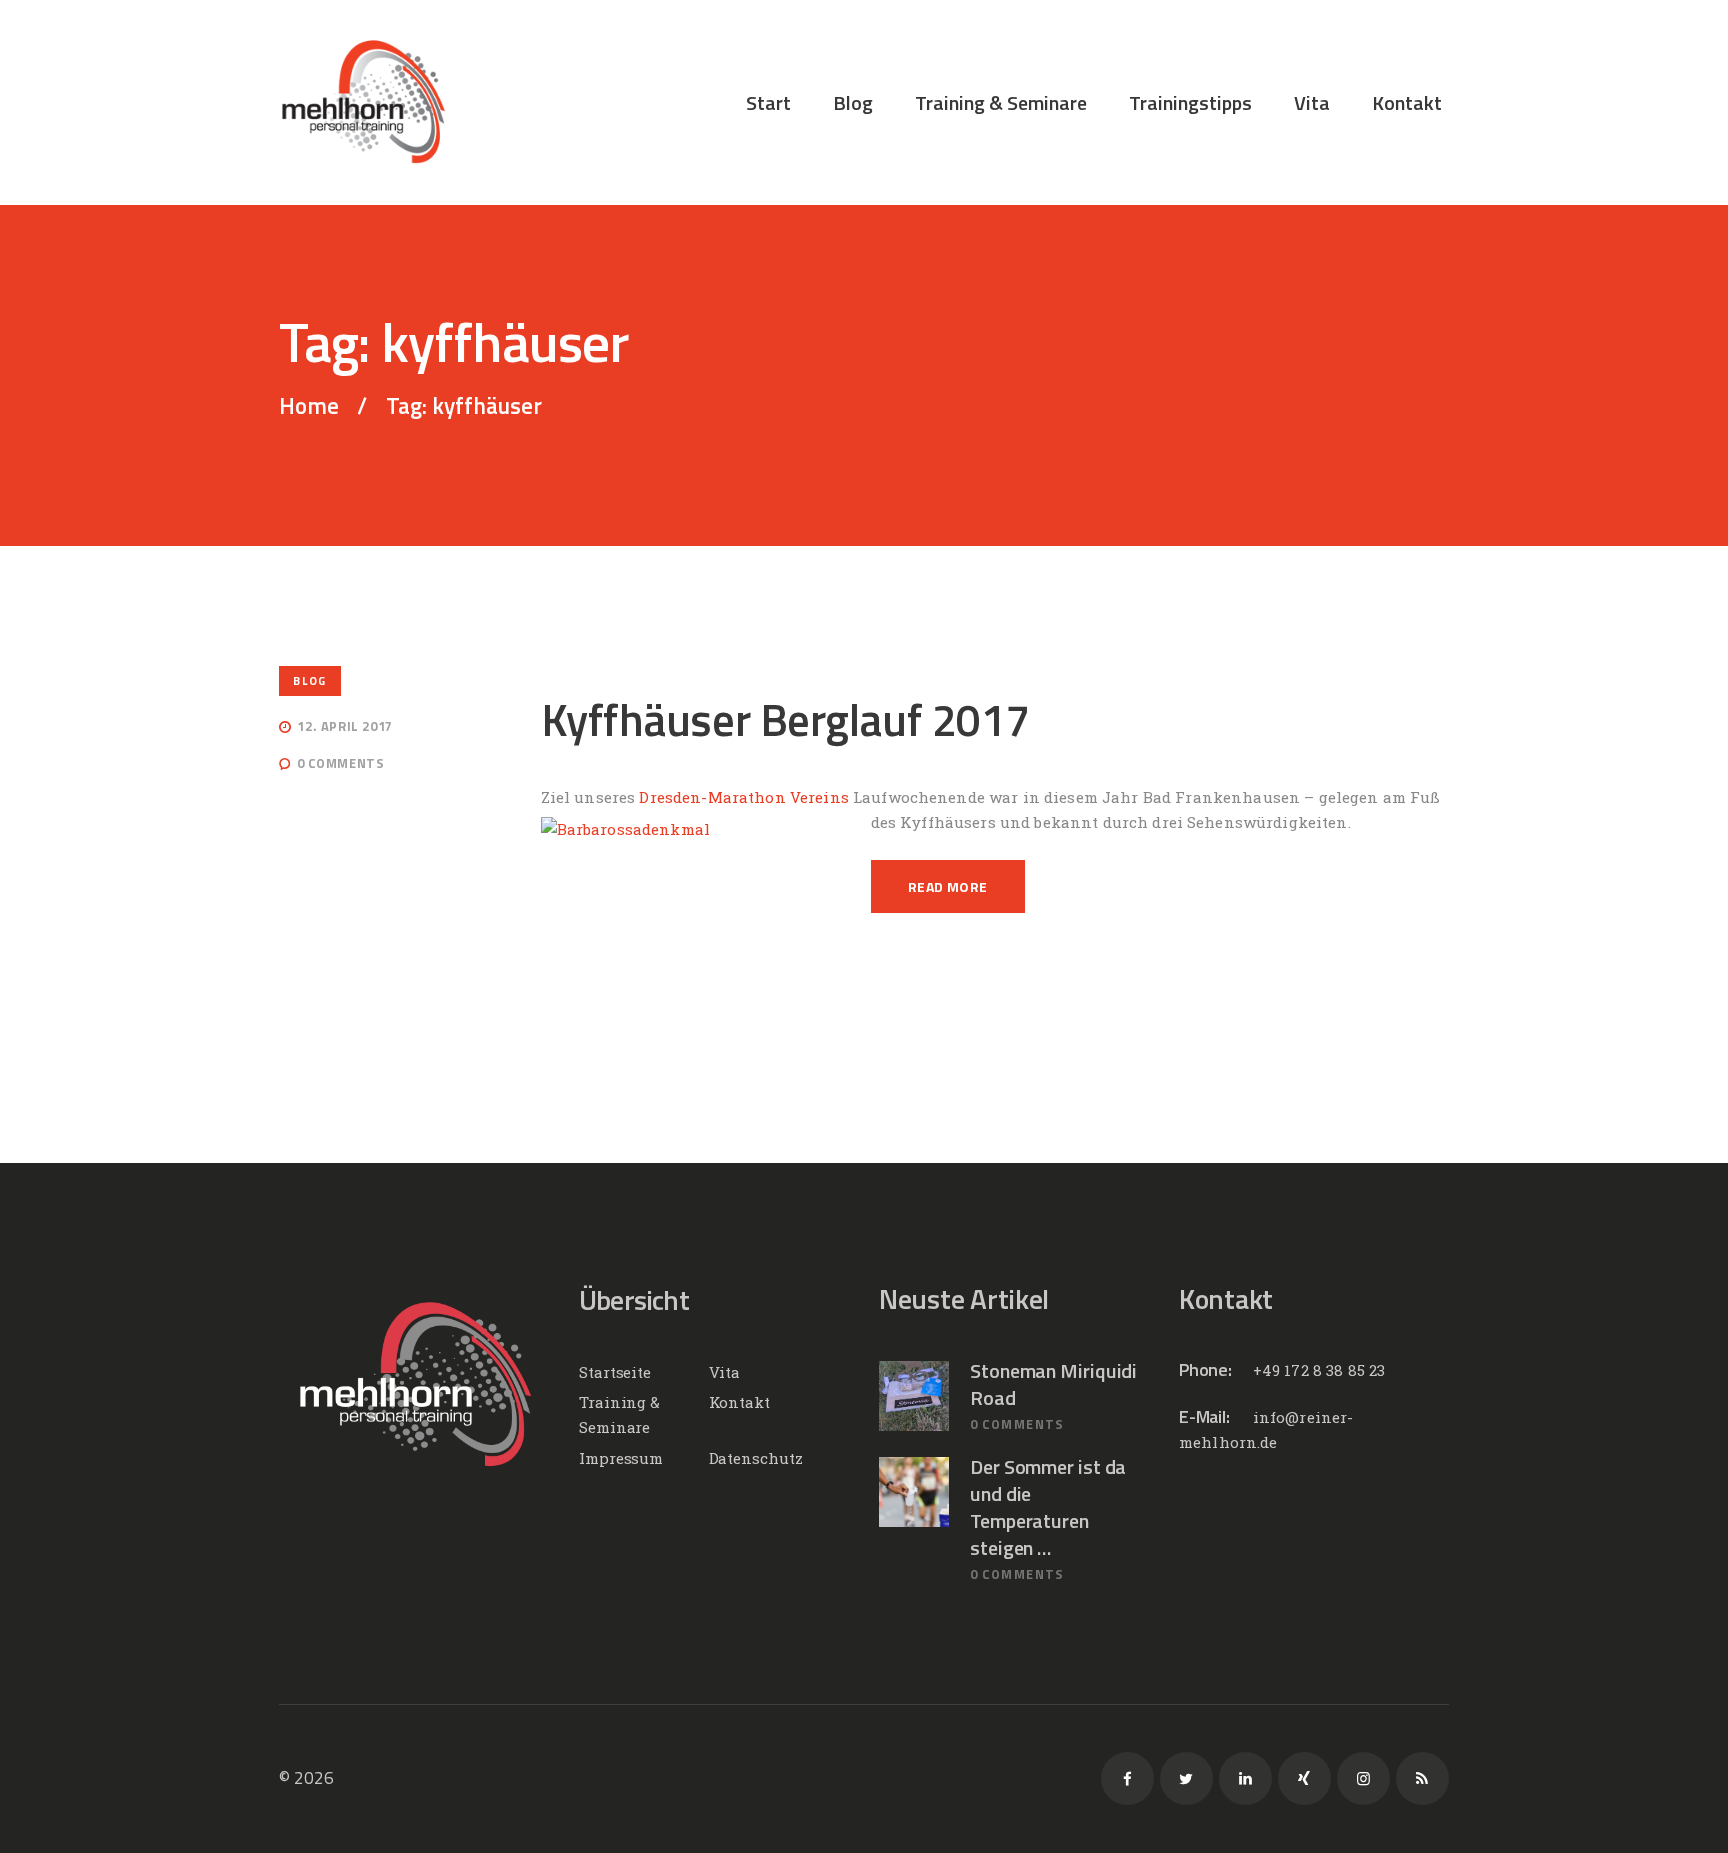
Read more (948, 886)
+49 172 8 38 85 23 (1319, 1370)
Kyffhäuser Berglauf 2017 (785, 720)
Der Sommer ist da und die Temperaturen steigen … (1048, 1507)
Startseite (615, 1372)
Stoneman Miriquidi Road (1053, 1384)
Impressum (621, 1458)
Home (309, 406)
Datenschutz (756, 1458)
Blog (309, 680)
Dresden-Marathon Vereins (743, 797)
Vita (725, 1372)
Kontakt (739, 1402)
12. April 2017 (344, 726)
